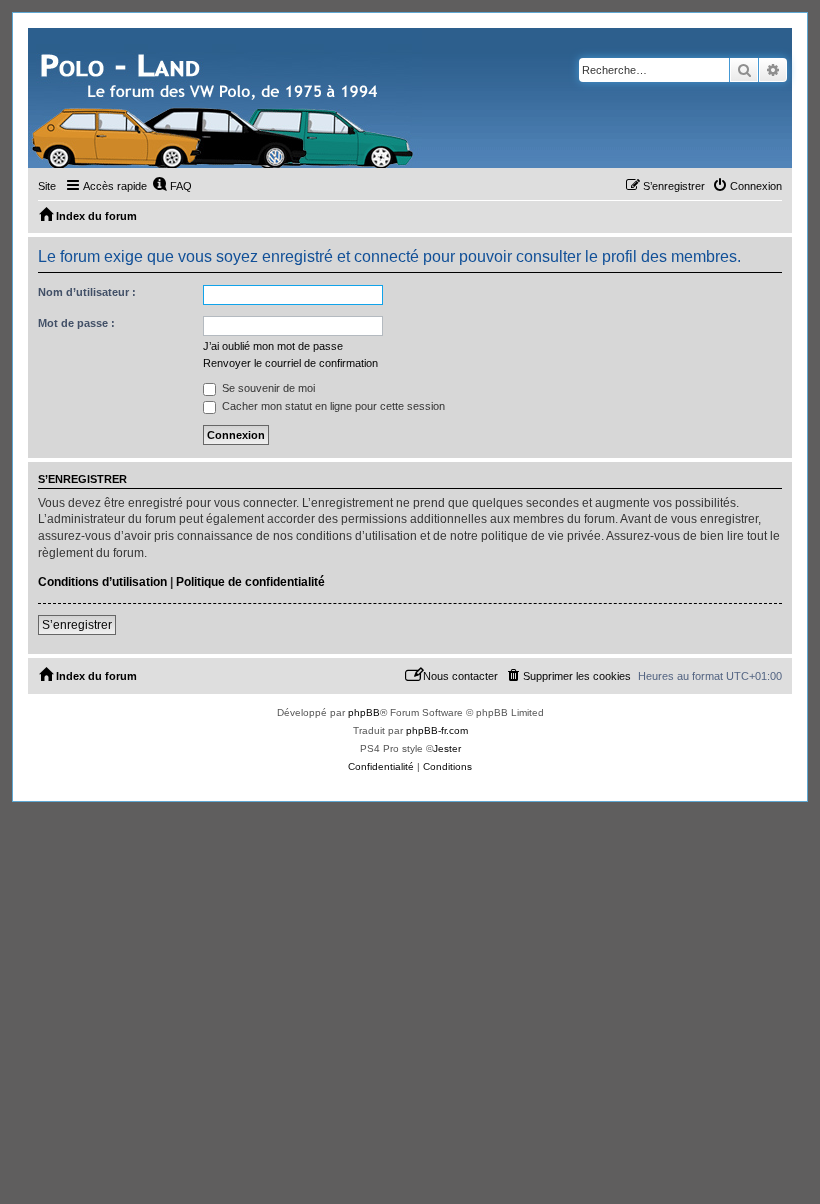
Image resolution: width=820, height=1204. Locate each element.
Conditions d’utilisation (102, 582)
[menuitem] (172, 186)
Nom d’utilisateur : (87, 292)
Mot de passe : (76, 323)
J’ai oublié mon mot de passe (273, 346)
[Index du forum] (225, 98)
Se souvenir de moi (267, 388)
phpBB (364, 712)
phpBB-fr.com (437, 730)
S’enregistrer (77, 625)
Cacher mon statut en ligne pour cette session (332, 406)
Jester (447, 748)
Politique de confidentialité (250, 582)
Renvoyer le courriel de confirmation (290, 363)
